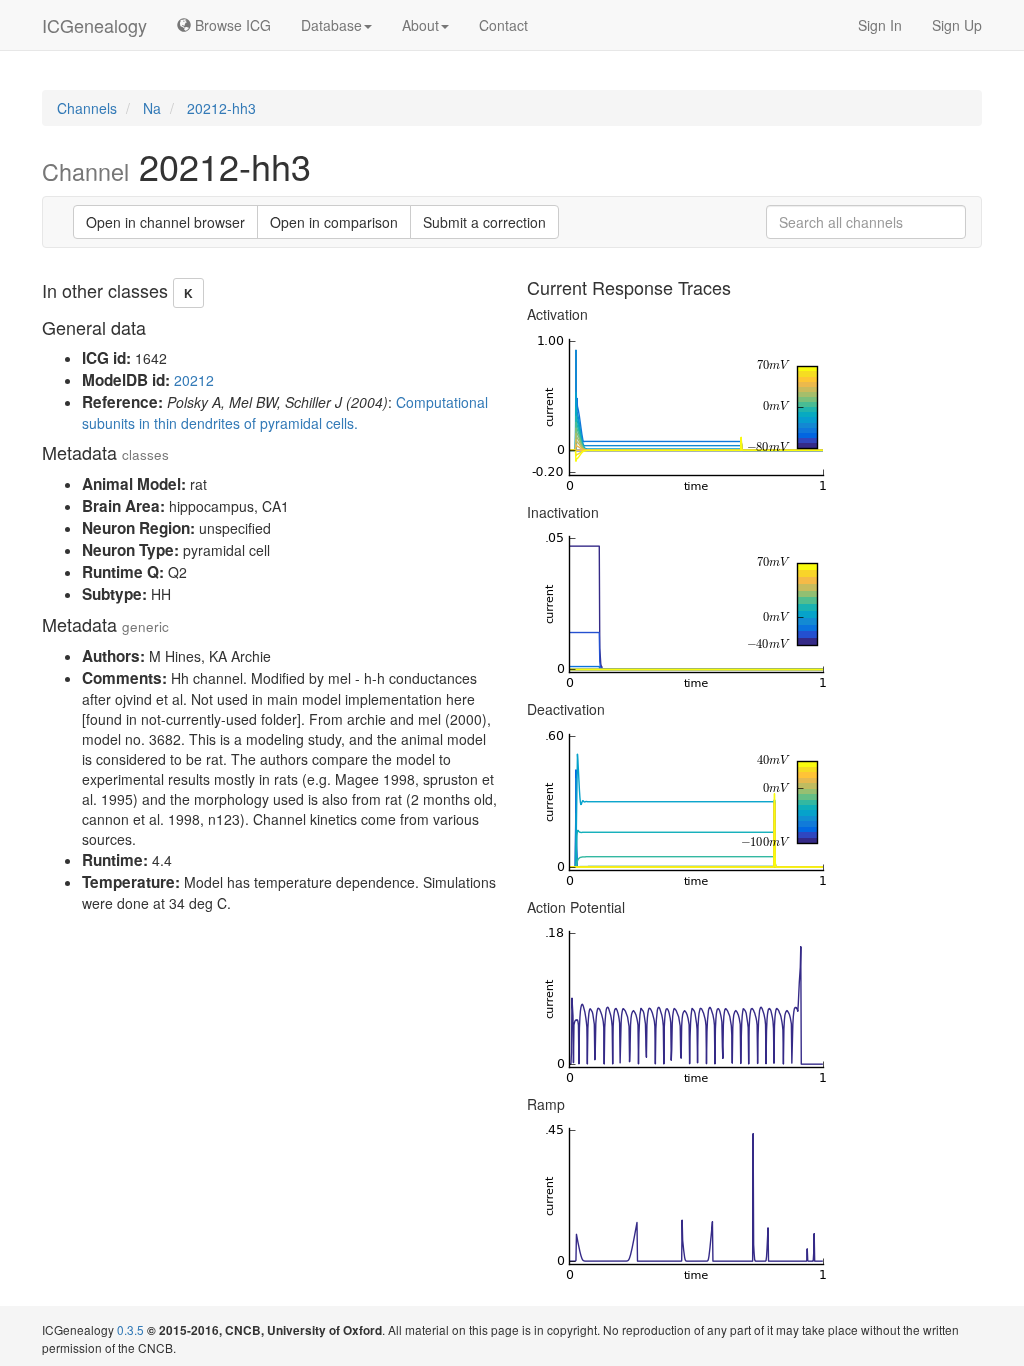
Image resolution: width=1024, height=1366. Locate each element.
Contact (503, 25)
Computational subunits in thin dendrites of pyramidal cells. (285, 412)
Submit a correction (484, 222)
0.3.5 (130, 1329)
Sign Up (957, 25)
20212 (194, 380)
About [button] (420, 25)
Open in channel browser (165, 222)
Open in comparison (334, 222)
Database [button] (331, 25)
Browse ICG (231, 25)
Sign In (880, 25)
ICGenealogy (94, 25)
